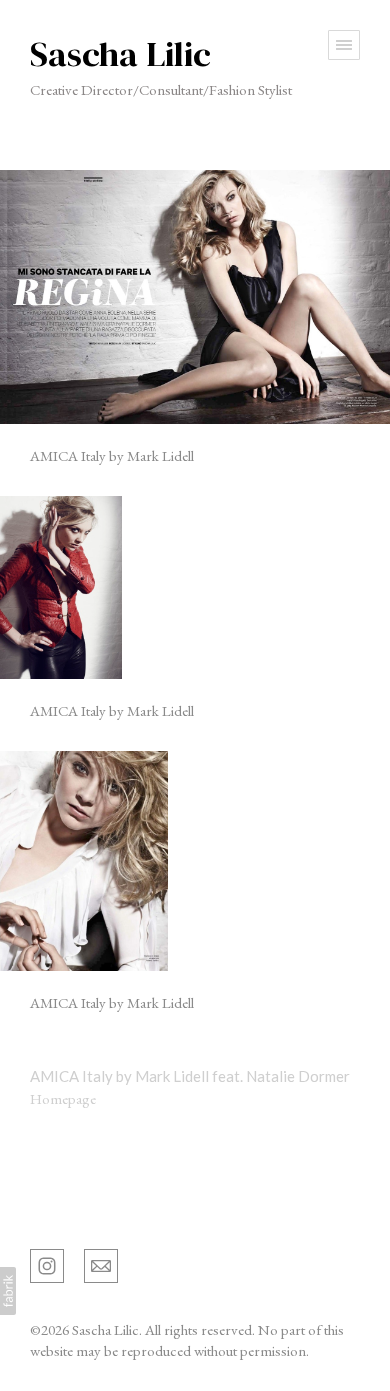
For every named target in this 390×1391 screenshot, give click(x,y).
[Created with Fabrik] (8, 1291)
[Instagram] (47, 1264)
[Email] (101, 1264)
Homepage (63, 1098)
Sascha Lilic (68, 1211)
